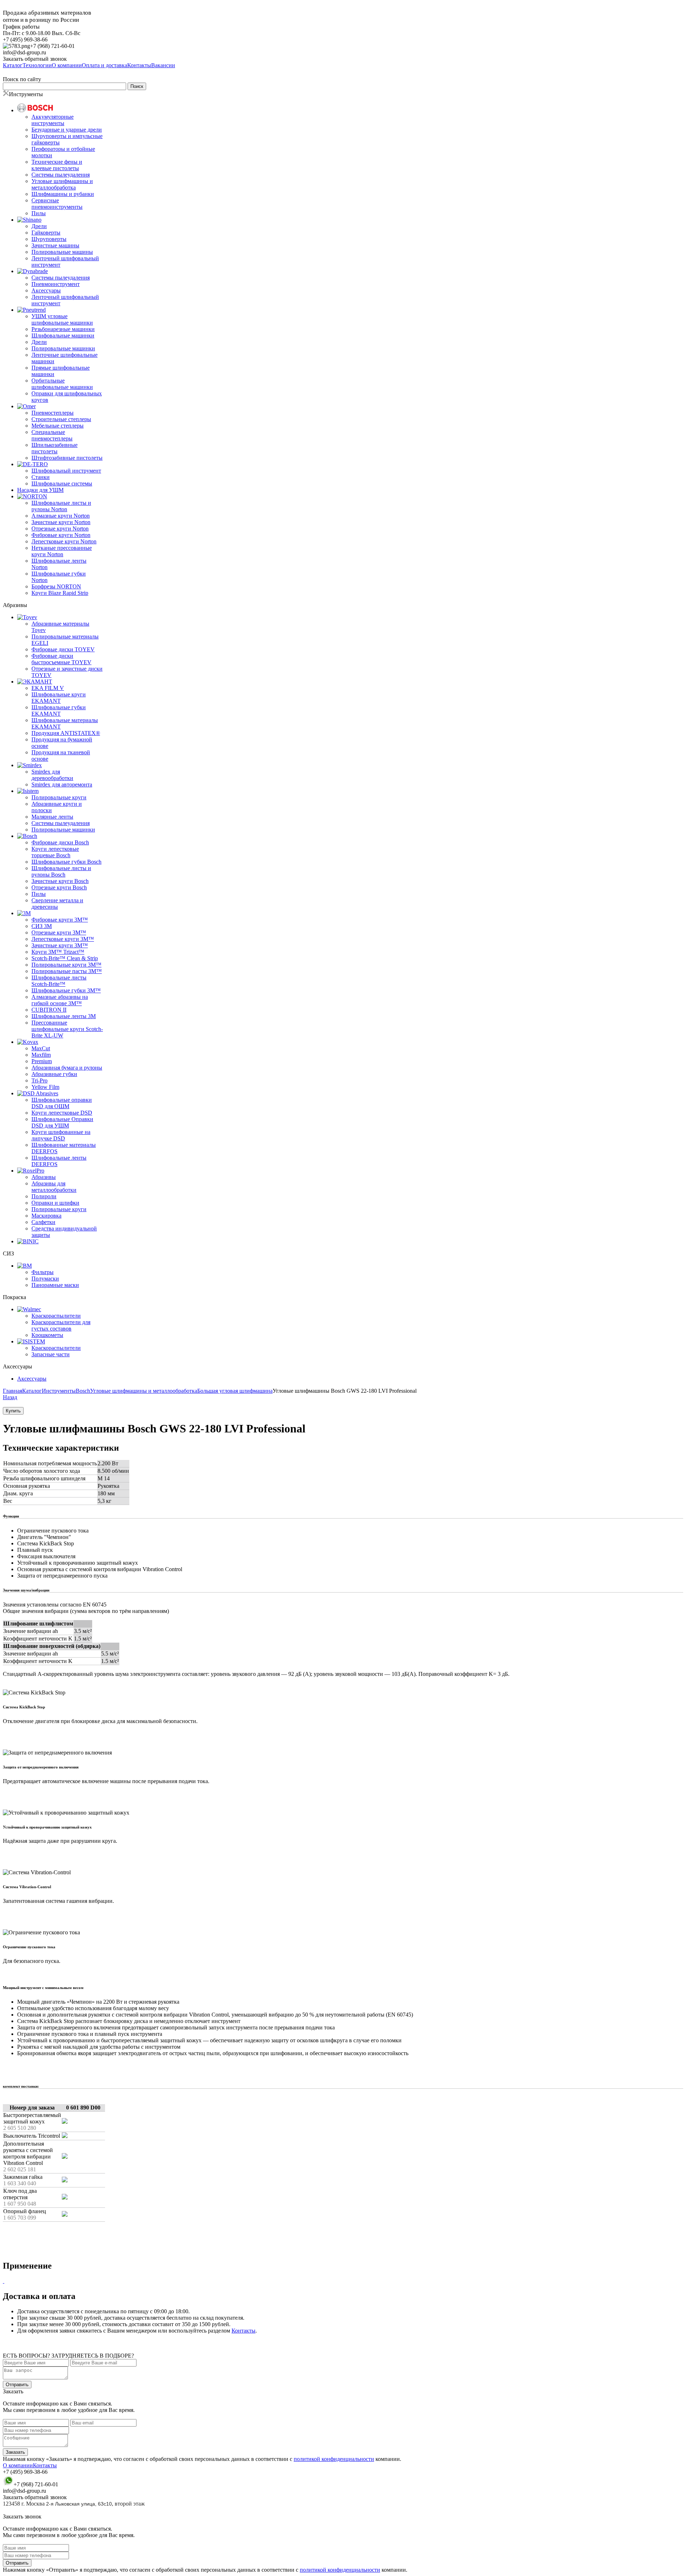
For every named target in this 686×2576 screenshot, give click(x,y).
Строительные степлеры (61, 419)
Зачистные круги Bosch (60, 881)
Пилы (39, 213)
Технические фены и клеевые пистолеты (57, 165)
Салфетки (43, 1222)
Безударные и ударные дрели (67, 130)
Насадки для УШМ (40, 490)
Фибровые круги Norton (61, 535)
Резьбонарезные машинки (63, 329)
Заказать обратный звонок (35, 59)
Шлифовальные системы (62, 483)
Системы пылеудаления (61, 175)
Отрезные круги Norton (60, 529)
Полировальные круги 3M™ (66, 965)
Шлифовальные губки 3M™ (66, 990)
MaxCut (41, 1048)
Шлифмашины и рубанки (63, 194)
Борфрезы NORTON (56, 586)
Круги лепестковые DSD (62, 1113)
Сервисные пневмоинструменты (57, 204)
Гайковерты (46, 233)
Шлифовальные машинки (63, 335)
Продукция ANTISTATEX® (66, 733)
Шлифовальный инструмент (66, 471)
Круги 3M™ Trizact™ (58, 952)
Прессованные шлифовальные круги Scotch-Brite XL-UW (67, 1029)
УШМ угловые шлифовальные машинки (62, 319)
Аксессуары (46, 290)
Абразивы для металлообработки (54, 1187)
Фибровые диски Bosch (60, 842)
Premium (42, 1061)
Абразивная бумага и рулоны (67, 1068)
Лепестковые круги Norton (64, 541)
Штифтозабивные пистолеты (67, 458)
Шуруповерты (49, 239)
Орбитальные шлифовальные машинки (62, 384)
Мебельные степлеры (58, 426)
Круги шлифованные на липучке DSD (61, 1135)
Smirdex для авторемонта (62, 784)
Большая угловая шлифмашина (235, 1391)
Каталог (32, 1391)
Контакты (243, 2331)
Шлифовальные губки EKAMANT (59, 710)
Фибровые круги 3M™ (60, 920)
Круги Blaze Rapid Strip (60, 593)
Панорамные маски (55, 1285)
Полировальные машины (62, 252)
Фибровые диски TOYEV (63, 649)
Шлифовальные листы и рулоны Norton (61, 506)
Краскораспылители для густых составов (61, 1325)
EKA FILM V (48, 688)
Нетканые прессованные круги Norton (62, 551)
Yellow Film (45, 1087)
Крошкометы (47, 1335)
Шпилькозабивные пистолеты (54, 448)
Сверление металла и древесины (57, 904)
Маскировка (46, 1216)
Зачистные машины (55, 245)
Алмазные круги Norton (61, 516)
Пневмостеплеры (53, 413)
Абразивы (44, 1177)
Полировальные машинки (63, 348)
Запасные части (51, 1354)
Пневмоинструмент (56, 284)
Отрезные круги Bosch (59, 887)
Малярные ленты (52, 817)
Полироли (44, 1196)
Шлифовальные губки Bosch (66, 862)
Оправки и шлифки (55, 1203)
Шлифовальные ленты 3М (64, 1016)
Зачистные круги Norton (61, 522)
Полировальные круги (59, 797)
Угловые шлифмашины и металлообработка (62, 184)
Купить (13, 1411)
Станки (41, 477)
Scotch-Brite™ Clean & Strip (65, 958)
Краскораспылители (56, 1316)
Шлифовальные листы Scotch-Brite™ (59, 981)
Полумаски (45, 1279)
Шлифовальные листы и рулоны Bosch (61, 871)
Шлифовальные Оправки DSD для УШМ (62, 1122)
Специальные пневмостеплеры (52, 435)
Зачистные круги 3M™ (60, 945)
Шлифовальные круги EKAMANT (59, 698)
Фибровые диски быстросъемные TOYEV (61, 659)
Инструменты (59, 1391)
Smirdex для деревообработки (52, 775)
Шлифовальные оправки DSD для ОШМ (62, 1103)
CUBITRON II (49, 1010)
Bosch (83, 1391)
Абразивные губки (54, 1074)
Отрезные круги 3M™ (59, 932)
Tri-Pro (39, 1080)
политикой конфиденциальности (334, 2459)
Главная (13, 1391)
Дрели (39, 226)
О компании (18, 2465)
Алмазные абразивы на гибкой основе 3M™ (60, 1000)
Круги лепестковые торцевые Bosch (55, 852)
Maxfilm (41, 1055)
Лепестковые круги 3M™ (63, 939)
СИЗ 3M (42, 926)
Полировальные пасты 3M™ (67, 971)
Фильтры (43, 1272)
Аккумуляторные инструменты (53, 120)
